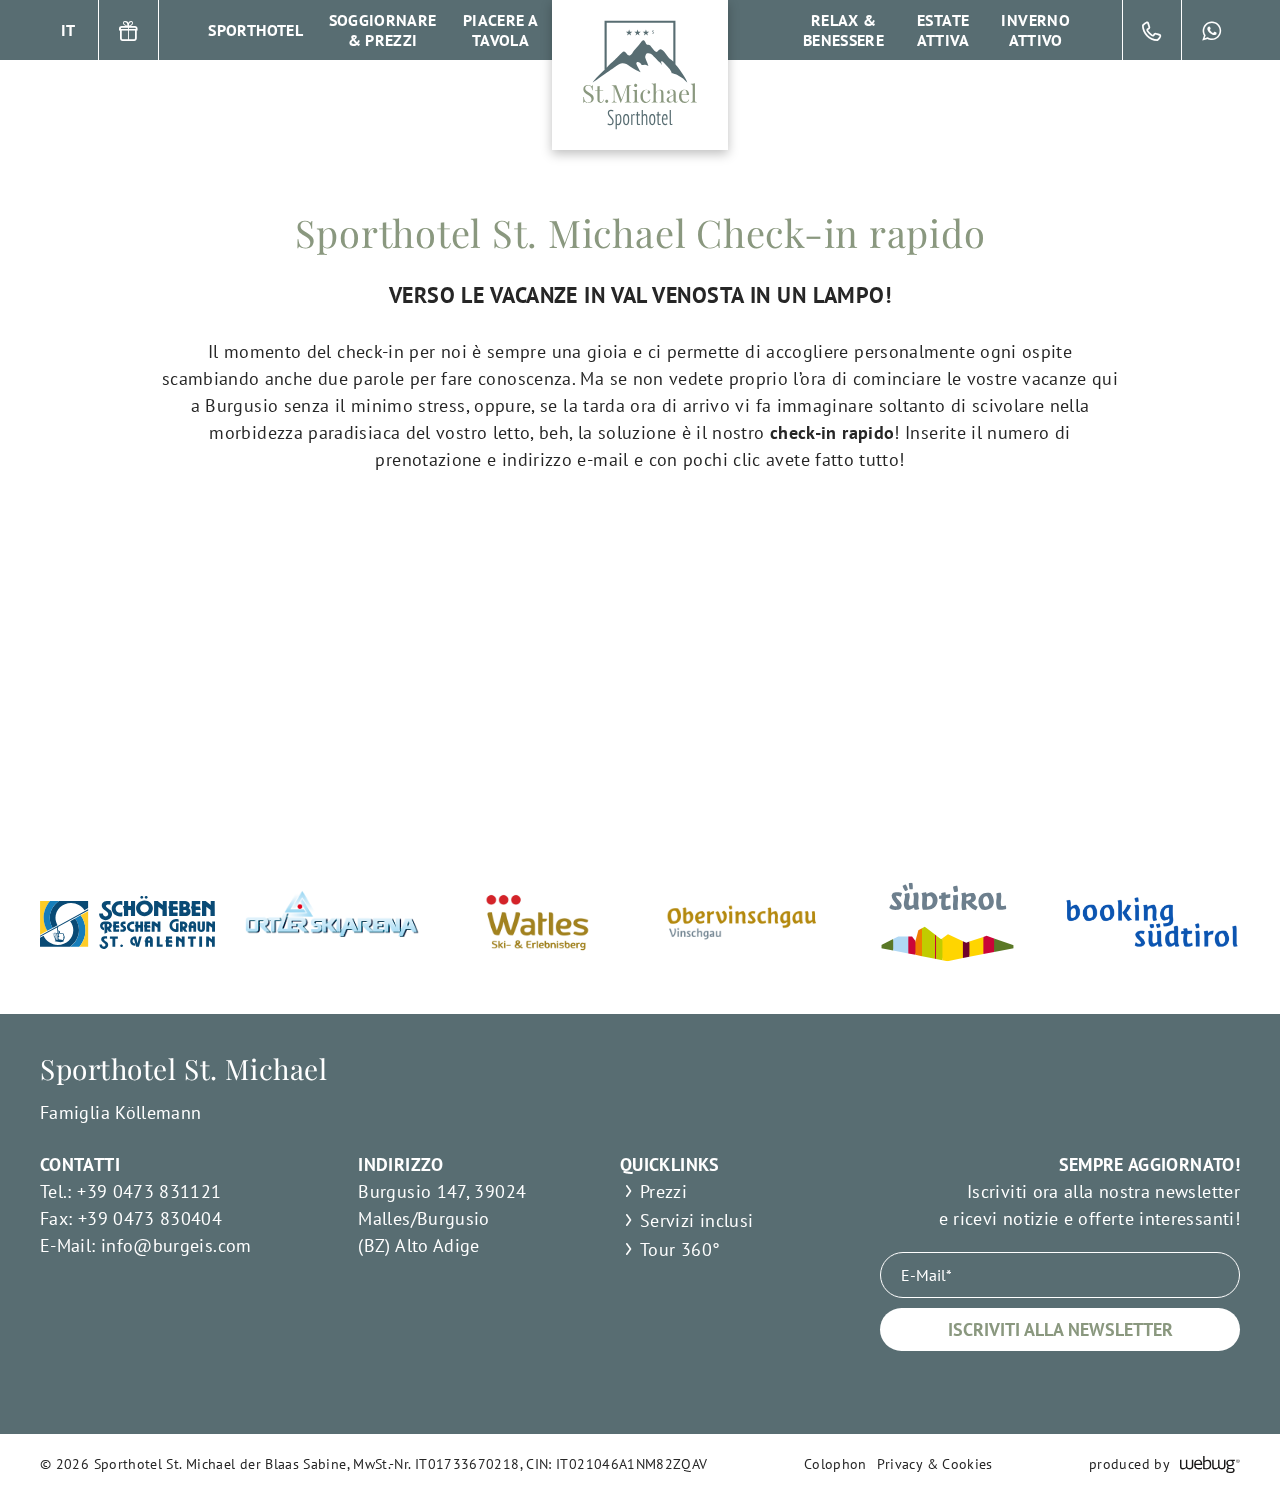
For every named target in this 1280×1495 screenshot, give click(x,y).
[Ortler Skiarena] (332, 922)
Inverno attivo (1035, 30)
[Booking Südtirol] (1152, 922)
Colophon (835, 1464)
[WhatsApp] (1212, 30)
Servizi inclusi (696, 1220)
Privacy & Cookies (935, 1464)
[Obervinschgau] (742, 922)
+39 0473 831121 (149, 1191)
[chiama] (1152, 30)
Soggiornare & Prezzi (383, 30)
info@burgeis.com (176, 1245)
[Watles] (537, 922)
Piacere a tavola (500, 30)
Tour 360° (680, 1249)
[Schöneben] (127, 922)
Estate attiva (943, 30)
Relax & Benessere (843, 30)
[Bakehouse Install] (640, 75)
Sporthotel (255, 30)
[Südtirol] (947, 922)
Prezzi (663, 1191)
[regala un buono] (129, 30)
